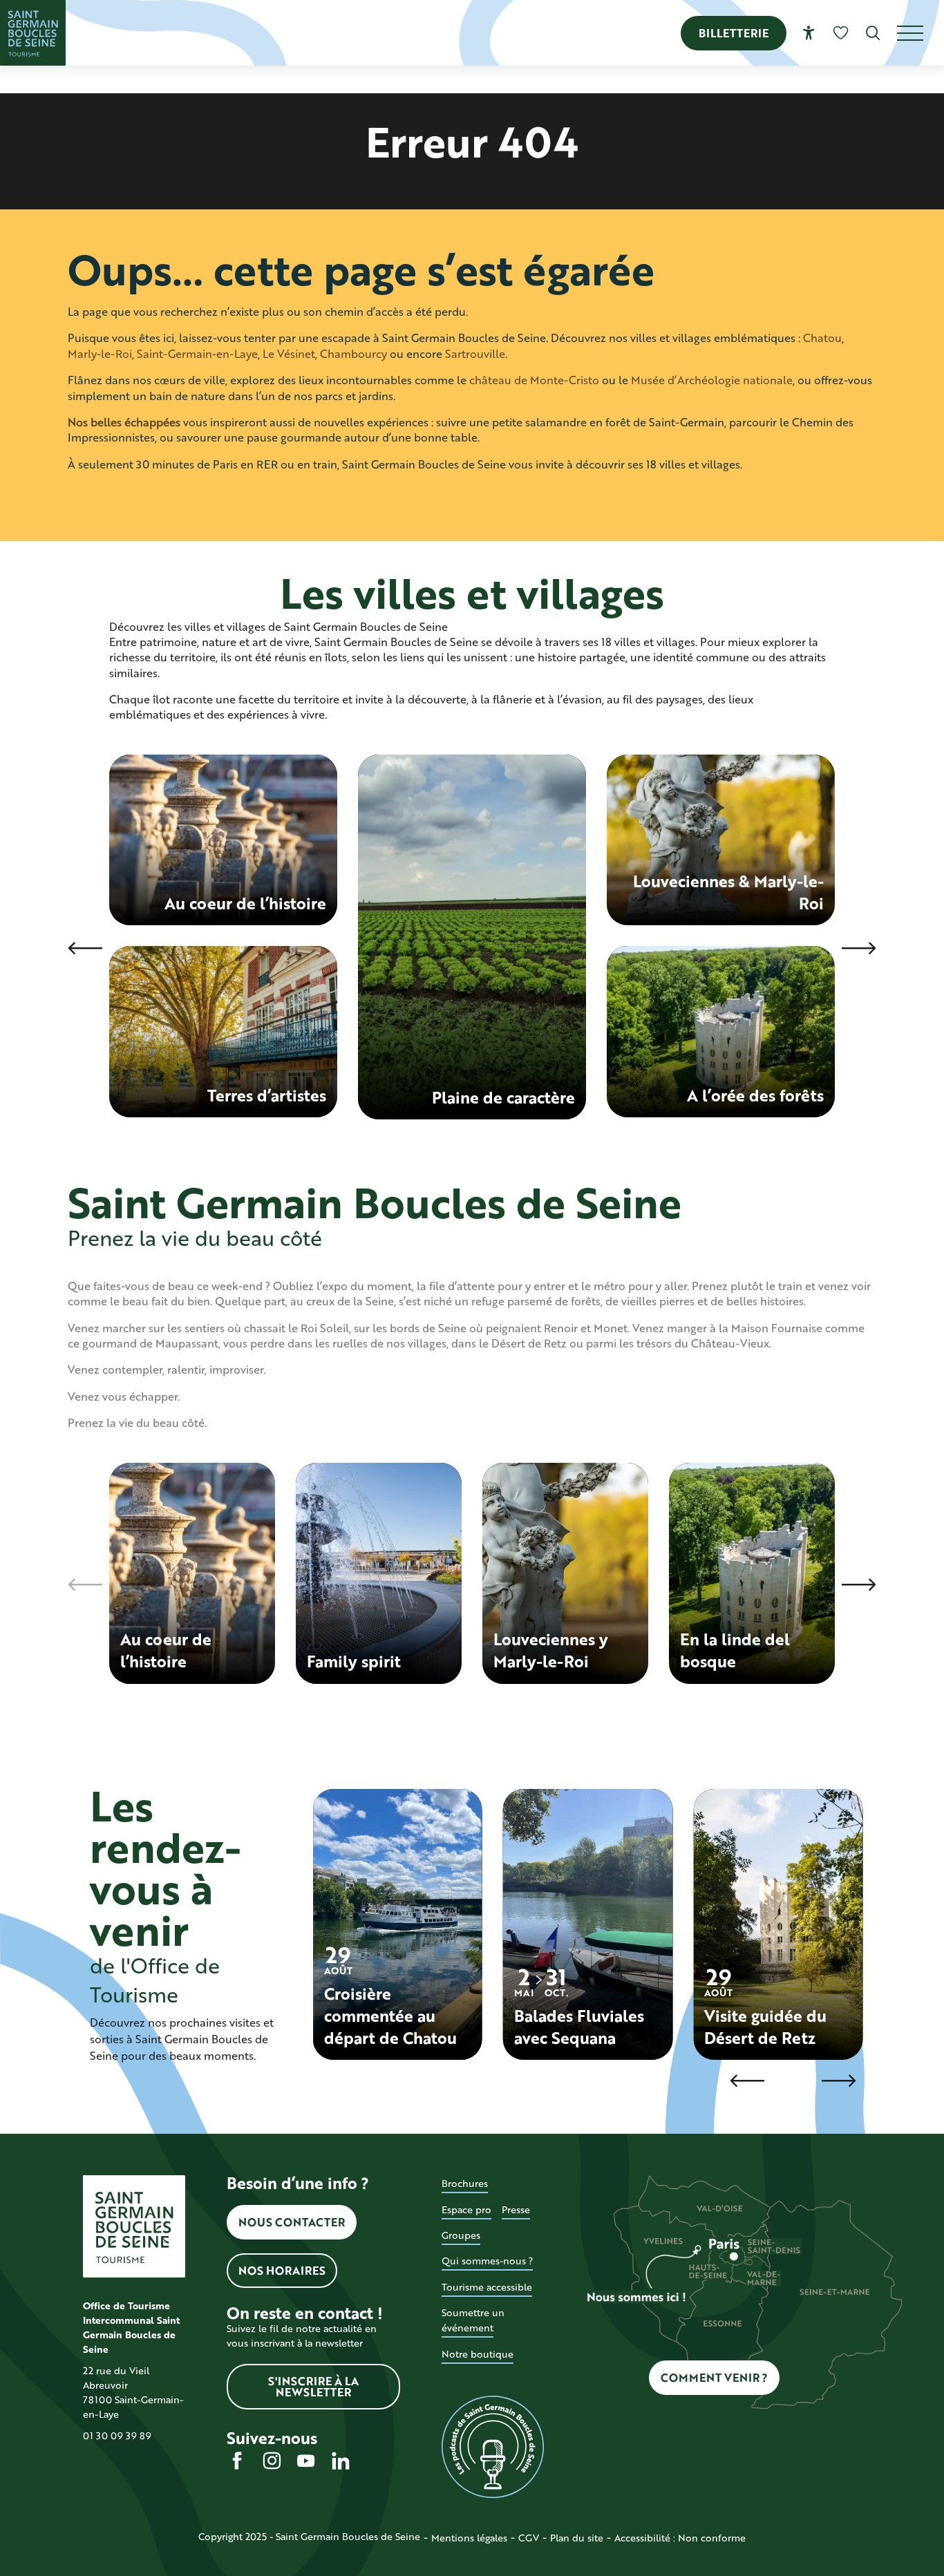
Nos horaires (282, 2270)
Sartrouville (475, 353)
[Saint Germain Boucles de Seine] (33, 33)
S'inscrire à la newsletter (313, 2386)
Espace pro (466, 2209)
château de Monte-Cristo (534, 380)
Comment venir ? (714, 2377)
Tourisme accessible (487, 2287)
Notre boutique (478, 2354)
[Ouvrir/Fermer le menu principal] (921, 33)
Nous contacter (292, 2222)
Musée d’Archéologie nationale (712, 380)
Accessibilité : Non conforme (680, 2538)
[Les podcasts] (493, 2447)
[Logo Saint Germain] (134, 2226)
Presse (516, 2209)
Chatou (822, 338)
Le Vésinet (289, 353)
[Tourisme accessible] (809, 33)
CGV (529, 2538)
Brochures (465, 2183)
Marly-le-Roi (100, 353)
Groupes (461, 2235)
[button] (873, 33)
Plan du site (577, 2538)
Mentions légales (469, 2538)
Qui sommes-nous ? (487, 2261)
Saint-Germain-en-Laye (197, 353)
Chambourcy (353, 353)
